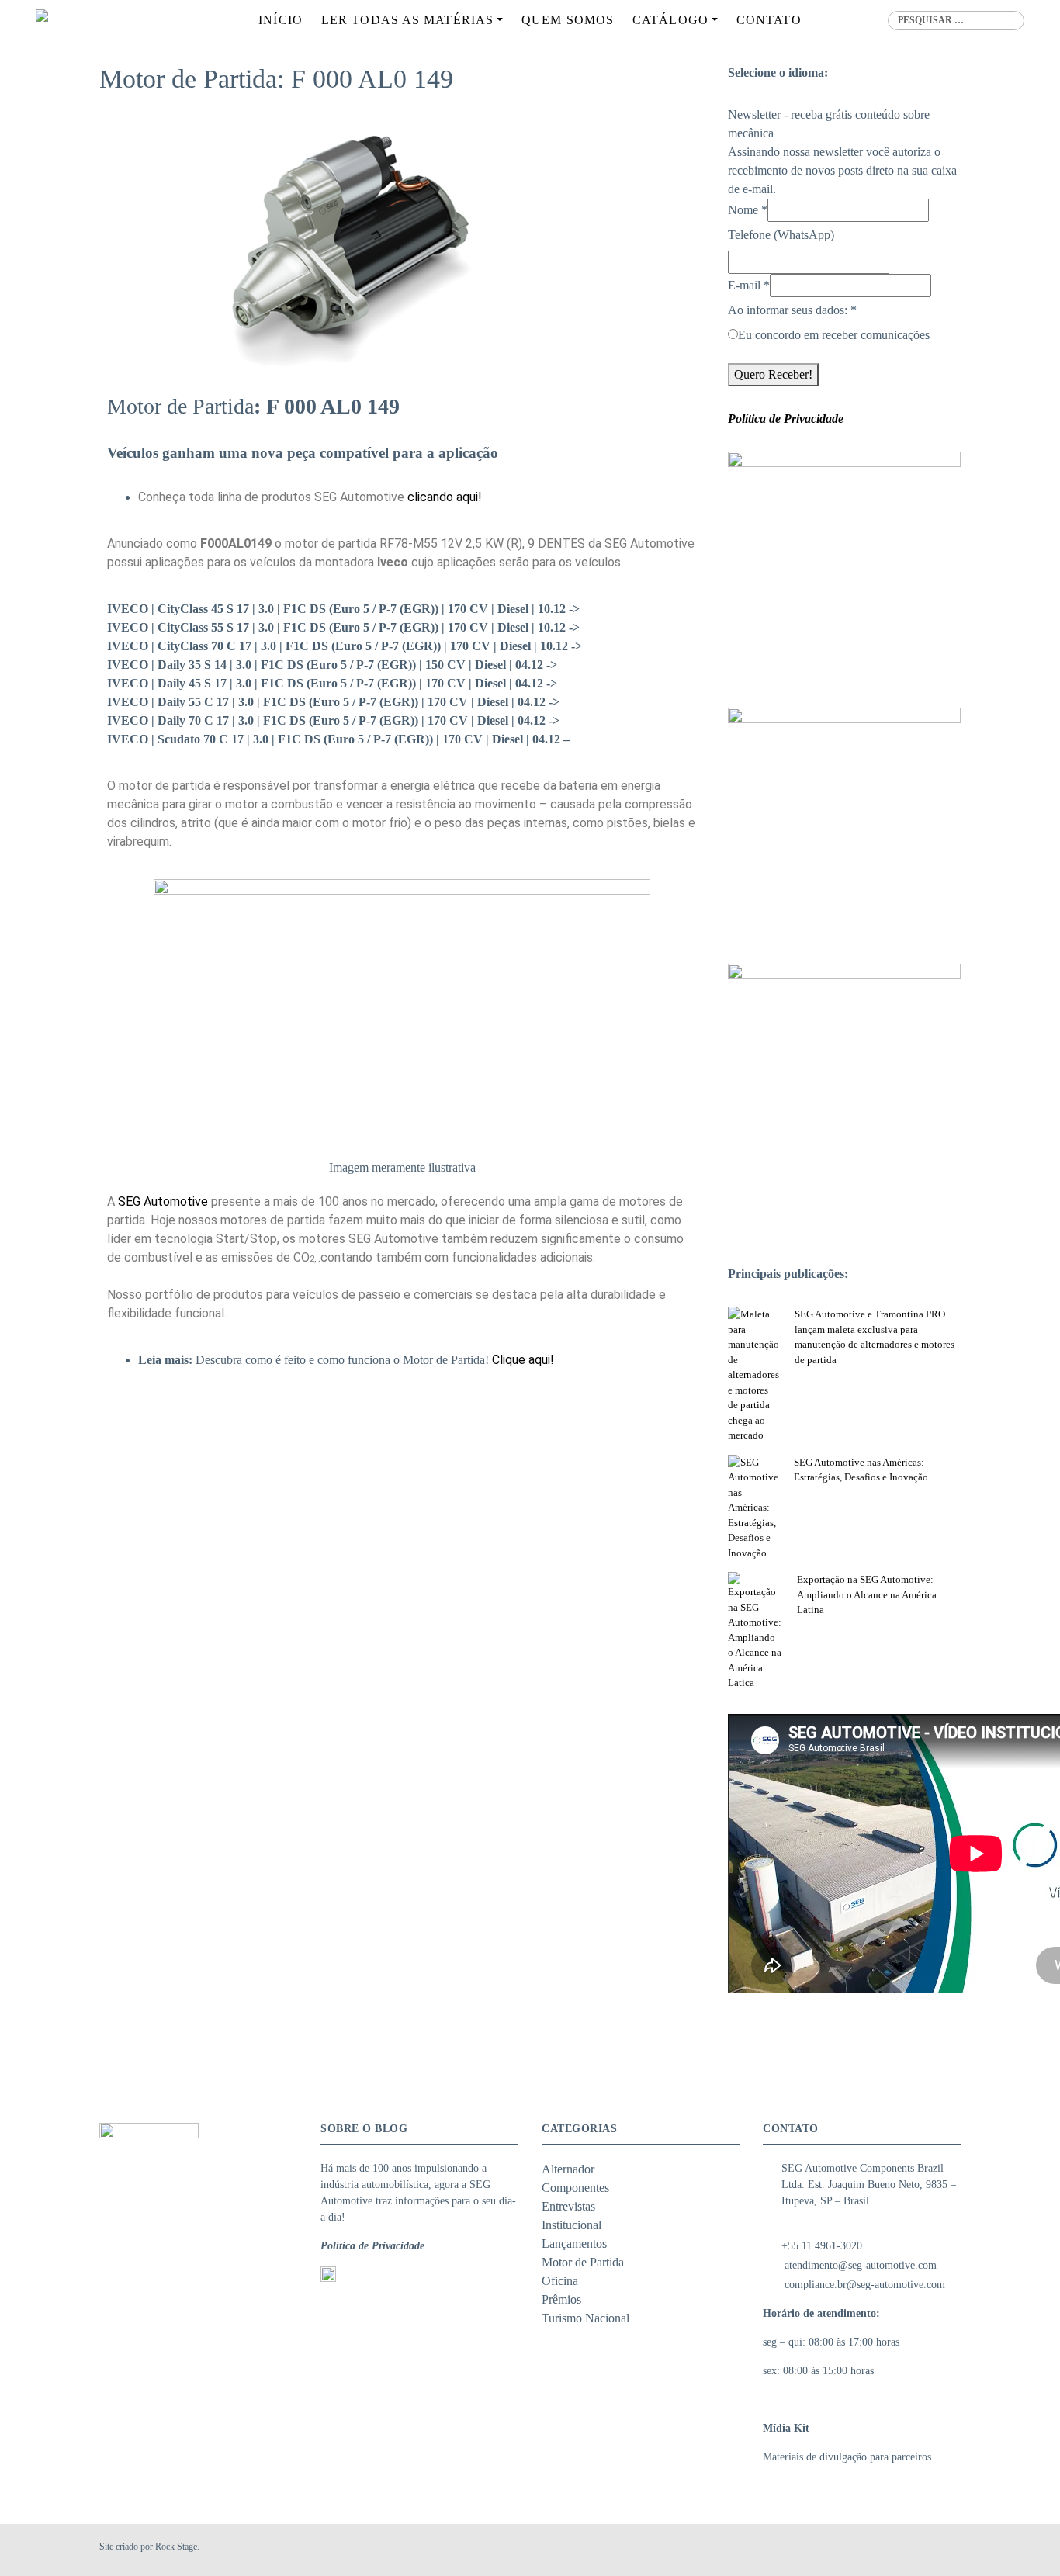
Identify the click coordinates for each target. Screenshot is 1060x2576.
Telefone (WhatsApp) (781, 235)
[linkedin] (951, 2550)
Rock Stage (176, 2547)
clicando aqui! (445, 497)
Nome (748, 210)
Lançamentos (574, 2244)
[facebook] (914, 2550)
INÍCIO (281, 20)
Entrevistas (568, 2206)
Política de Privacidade (372, 2246)
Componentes (575, 2188)
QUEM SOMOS (568, 20)
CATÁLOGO (670, 20)
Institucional (572, 2225)
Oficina (560, 2281)
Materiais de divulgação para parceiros (847, 2457)
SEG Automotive (163, 1201)
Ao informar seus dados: (792, 310)
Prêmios (561, 2299)
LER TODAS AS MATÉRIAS (407, 20)
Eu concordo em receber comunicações (834, 335)
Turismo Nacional (585, 2318)
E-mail (749, 285)
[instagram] (933, 2550)
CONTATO (769, 20)
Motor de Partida (583, 2262)
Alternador (568, 2169)
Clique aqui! (523, 1360)
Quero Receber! (773, 374)
